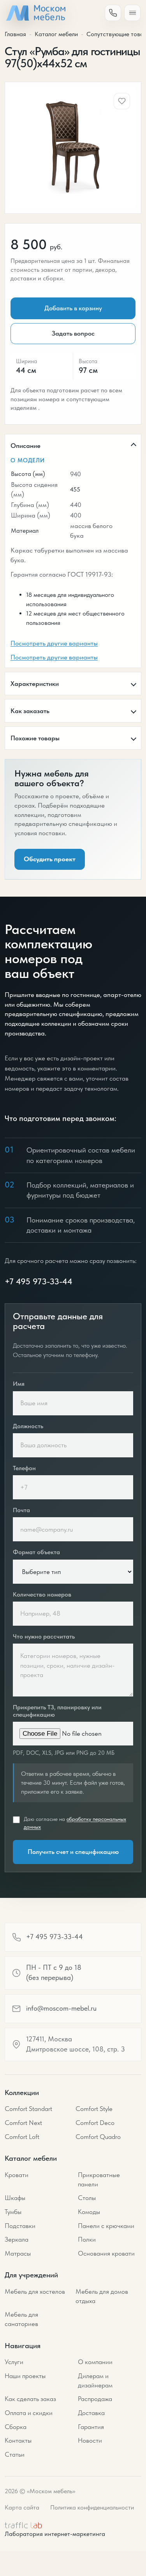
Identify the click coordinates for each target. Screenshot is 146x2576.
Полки (87, 2239)
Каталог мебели (56, 34)
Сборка (16, 2427)
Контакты (18, 2440)
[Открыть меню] (132, 13)
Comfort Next (23, 2123)
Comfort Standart (28, 2109)
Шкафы (15, 2198)
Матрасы (18, 2253)
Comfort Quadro (98, 2137)
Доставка (91, 2413)
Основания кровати (106, 2253)
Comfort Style (94, 2109)
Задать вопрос (73, 333)
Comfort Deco (95, 2123)
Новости (90, 2440)
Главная (15, 34)
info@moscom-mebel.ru (61, 2008)
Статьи (15, 2454)
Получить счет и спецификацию (73, 1852)
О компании (95, 2362)
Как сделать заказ (30, 2399)
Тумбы (13, 2212)
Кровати (17, 2175)
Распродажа (95, 2399)
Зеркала (17, 2239)
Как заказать (30, 711)
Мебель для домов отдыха (102, 2296)
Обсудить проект (50, 859)
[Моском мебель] (35, 13)
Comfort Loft (22, 2137)
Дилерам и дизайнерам (95, 2380)
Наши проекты (25, 2376)
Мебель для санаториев (21, 2319)
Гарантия (91, 2427)
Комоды (89, 2212)
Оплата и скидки (29, 2413)
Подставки (20, 2226)
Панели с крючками (106, 2226)
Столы (87, 2198)
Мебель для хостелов (35, 2291)
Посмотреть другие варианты (54, 643)
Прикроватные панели (99, 2179)
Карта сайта (22, 2507)
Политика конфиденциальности (92, 2507)
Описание (26, 446)
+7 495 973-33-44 (39, 1281)
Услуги (14, 2362)
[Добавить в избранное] (122, 101)
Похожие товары (35, 738)
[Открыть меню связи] (113, 13)
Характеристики (35, 684)
